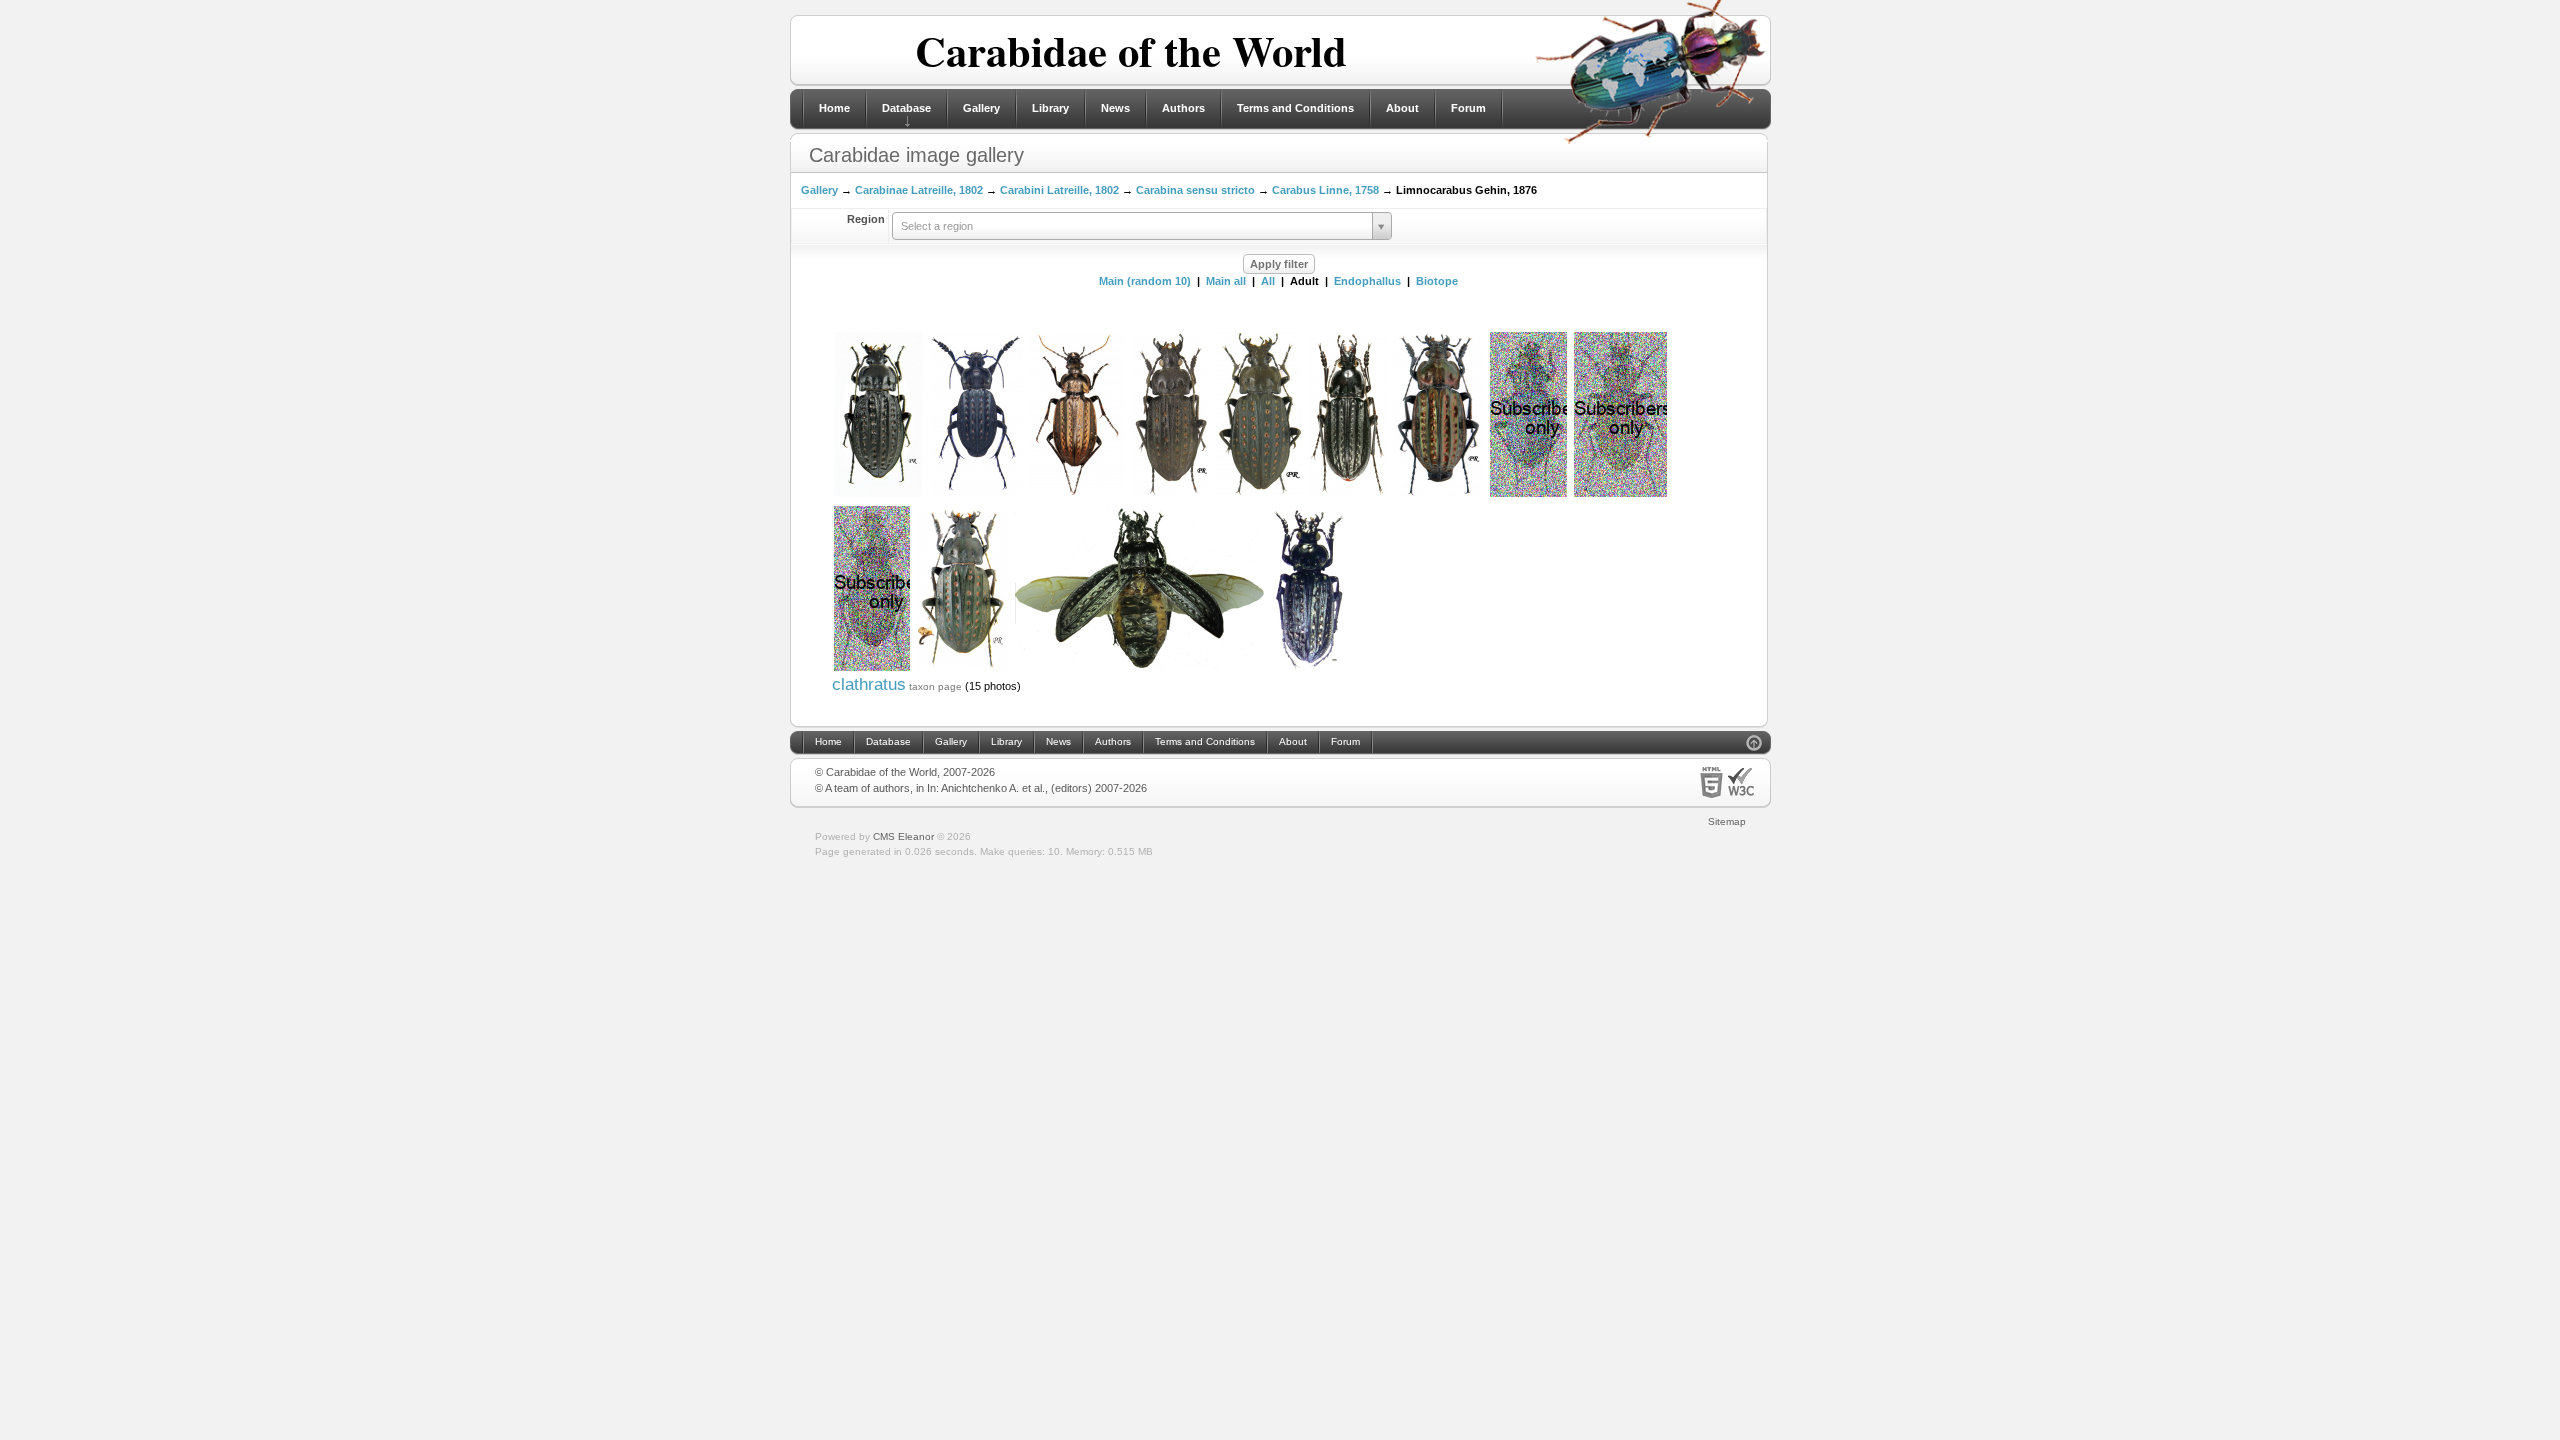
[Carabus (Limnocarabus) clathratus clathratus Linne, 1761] (878, 495)
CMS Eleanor (903, 836)
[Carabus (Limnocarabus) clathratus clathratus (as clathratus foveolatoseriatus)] (1077, 495)
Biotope (1437, 281)
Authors (1183, 108)
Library (1050, 108)
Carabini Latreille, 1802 (1059, 190)
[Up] (1754, 745)
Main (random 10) (1145, 281)
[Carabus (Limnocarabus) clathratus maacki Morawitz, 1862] (872, 669)
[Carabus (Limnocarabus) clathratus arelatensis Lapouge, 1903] (1139, 669)
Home (834, 108)
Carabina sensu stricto (1195, 190)
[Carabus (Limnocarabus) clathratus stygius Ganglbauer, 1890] (1309, 669)
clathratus (869, 684)
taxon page (935, 686)
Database (906, 108)
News (1115, 108)
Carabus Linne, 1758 (1325, 190)
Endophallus (1367, 281)
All (1268, 281)
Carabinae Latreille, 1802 (919, 190)
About (1402, 108)
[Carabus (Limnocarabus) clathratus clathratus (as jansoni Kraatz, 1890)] (1438, 495)
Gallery (981, 108)
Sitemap (1727, 821)
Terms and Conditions (1295, 108)
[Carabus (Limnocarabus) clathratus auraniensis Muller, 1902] (1170, 495)
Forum (1468, 108)
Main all (1226, 281)
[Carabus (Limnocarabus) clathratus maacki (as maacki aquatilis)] (1347, 495)
